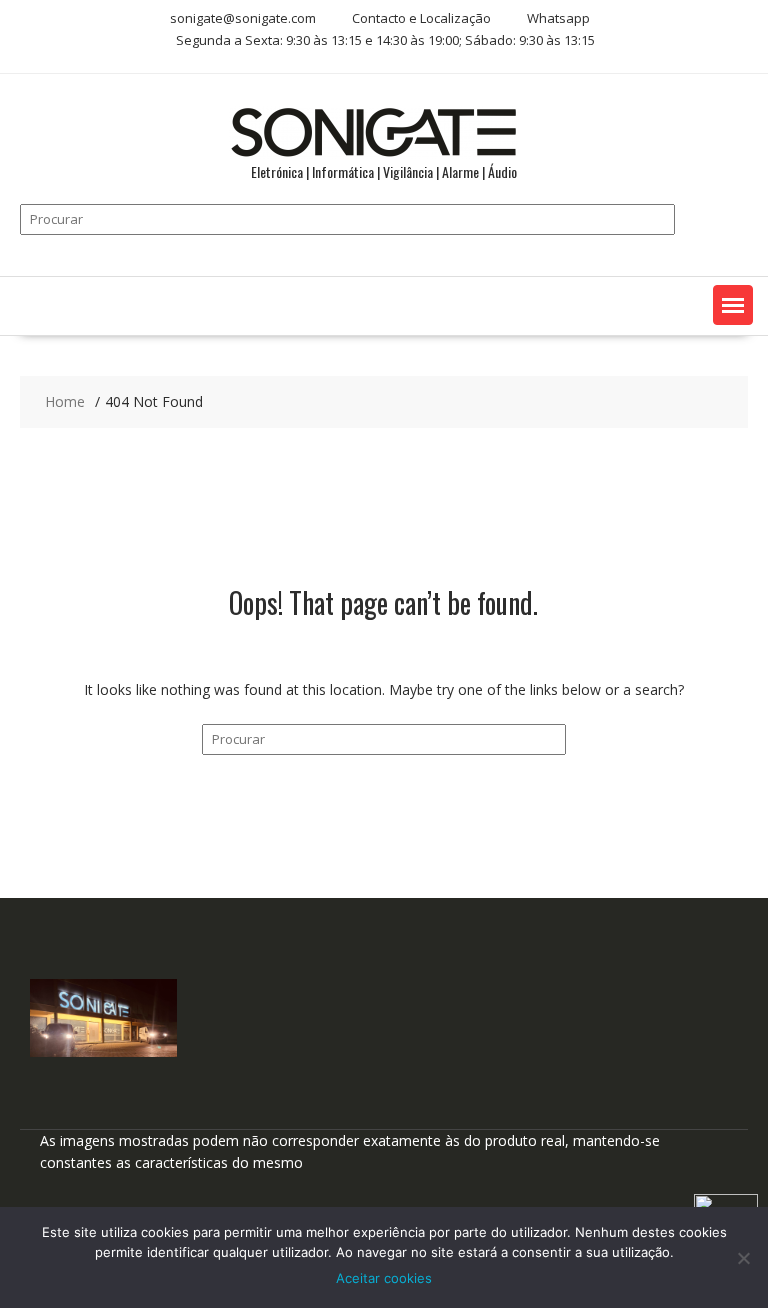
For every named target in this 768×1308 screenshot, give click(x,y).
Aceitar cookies (384, 1278)
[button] (733, 305)
